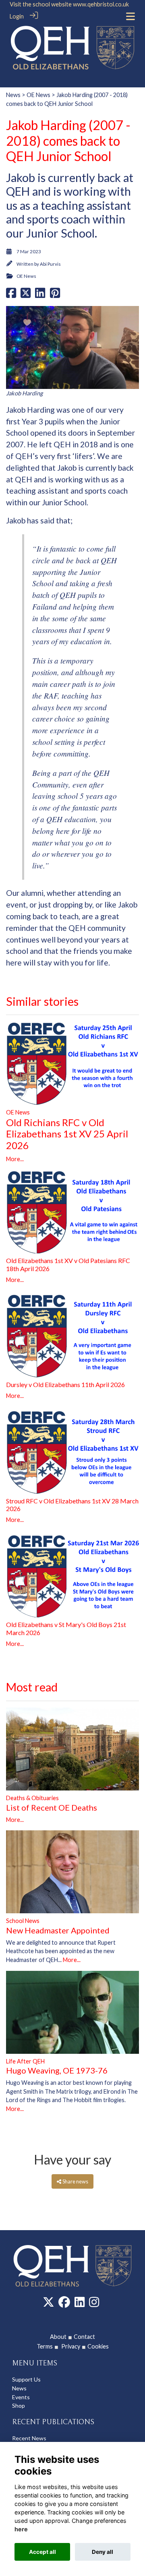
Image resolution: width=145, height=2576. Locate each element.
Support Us (26, 2379)
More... (15, 1159)
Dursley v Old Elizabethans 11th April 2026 (65, 1384)
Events (21, 2397)
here (21, 2529)
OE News (38, 95)
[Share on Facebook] (11, 295)
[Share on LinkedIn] (40, 295)
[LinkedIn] (80, 2304)
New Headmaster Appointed (58, 1930)
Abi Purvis (50, 264)
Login (17, 16)
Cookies (98, 2346)
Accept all (42, 2552)
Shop (19, 2405)
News (13, 95)
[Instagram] (94, 2304)
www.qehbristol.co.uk (101, 4)
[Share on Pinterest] (55, 295)
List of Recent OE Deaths (52, 1807)
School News (23, 1921)
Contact (84, 2337)
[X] (49, 2304)
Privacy (66, 2346)
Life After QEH (25, 2061)
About (58, 2337)
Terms (45, 2346)
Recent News (29, 2438)
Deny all (103, 2552)
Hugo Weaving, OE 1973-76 (57, 2070)
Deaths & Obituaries (32, 1798)
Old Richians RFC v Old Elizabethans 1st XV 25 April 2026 (67, 1134)
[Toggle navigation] (130, 16)
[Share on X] (26, 295)
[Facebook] (64, 2304)
